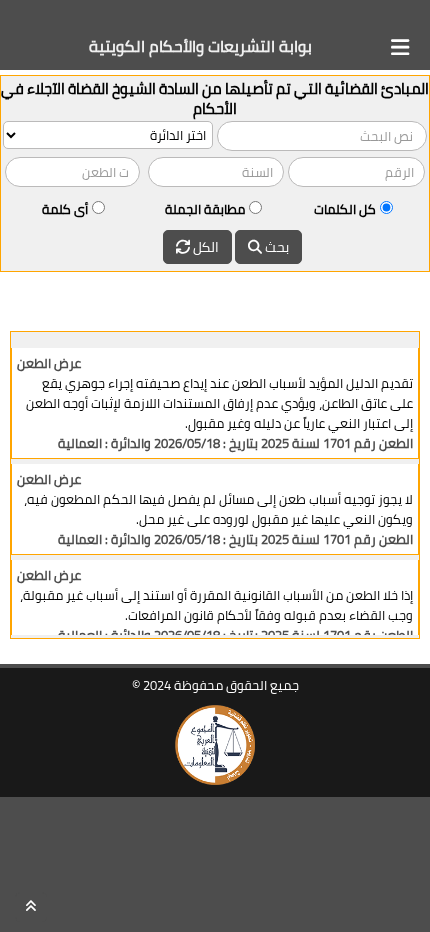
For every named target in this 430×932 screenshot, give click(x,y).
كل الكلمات (345, 209)
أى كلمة (65, 209)
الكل (204, 247)
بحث (275, 247)
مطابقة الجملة (205, 209)
